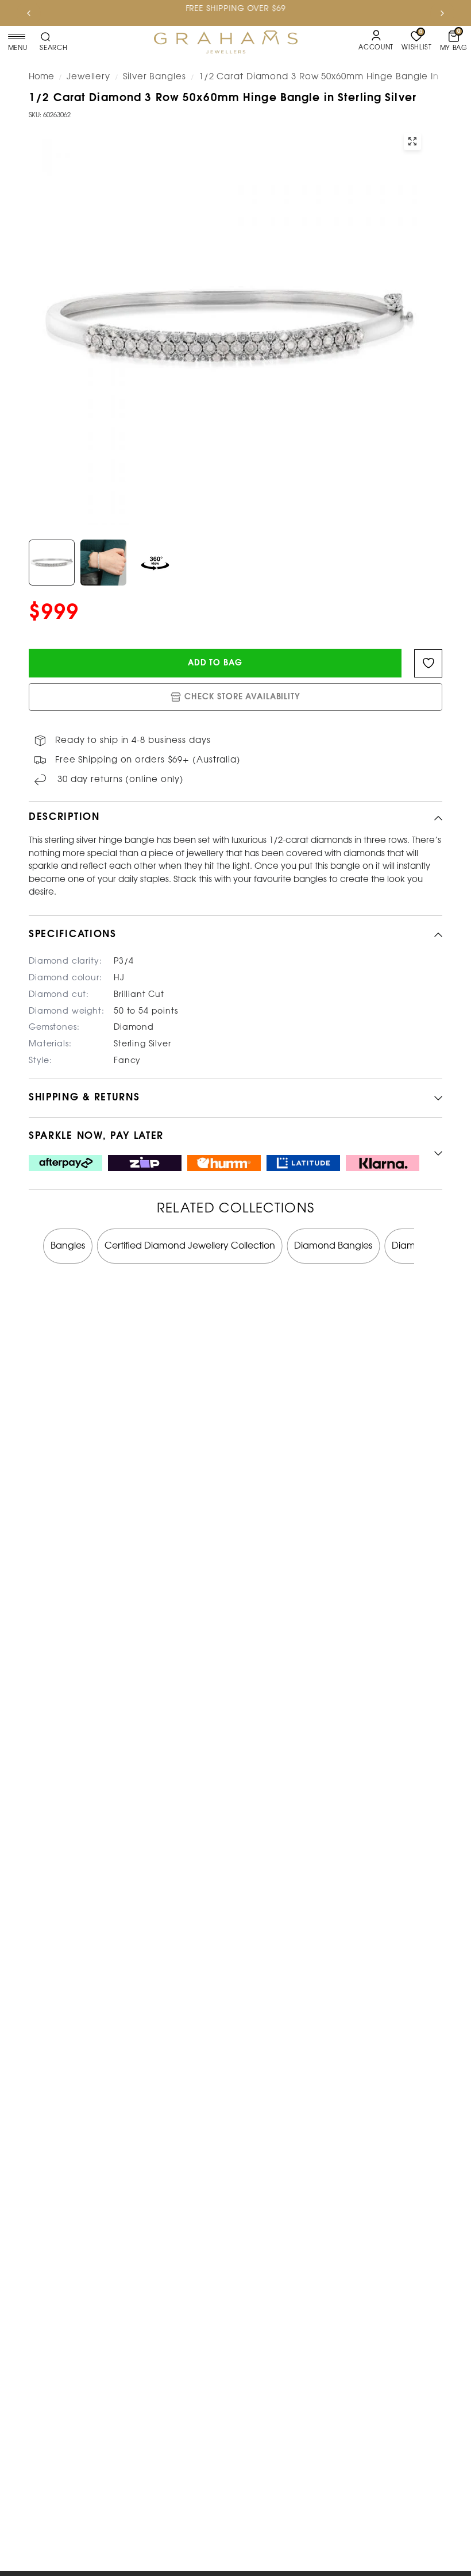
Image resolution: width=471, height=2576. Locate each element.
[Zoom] (412, 141)
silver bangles (155, 77)
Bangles (68, 1246)
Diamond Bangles (333, 1246)
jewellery (88, 77)
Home (41, 77)
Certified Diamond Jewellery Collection (190, 1246)
